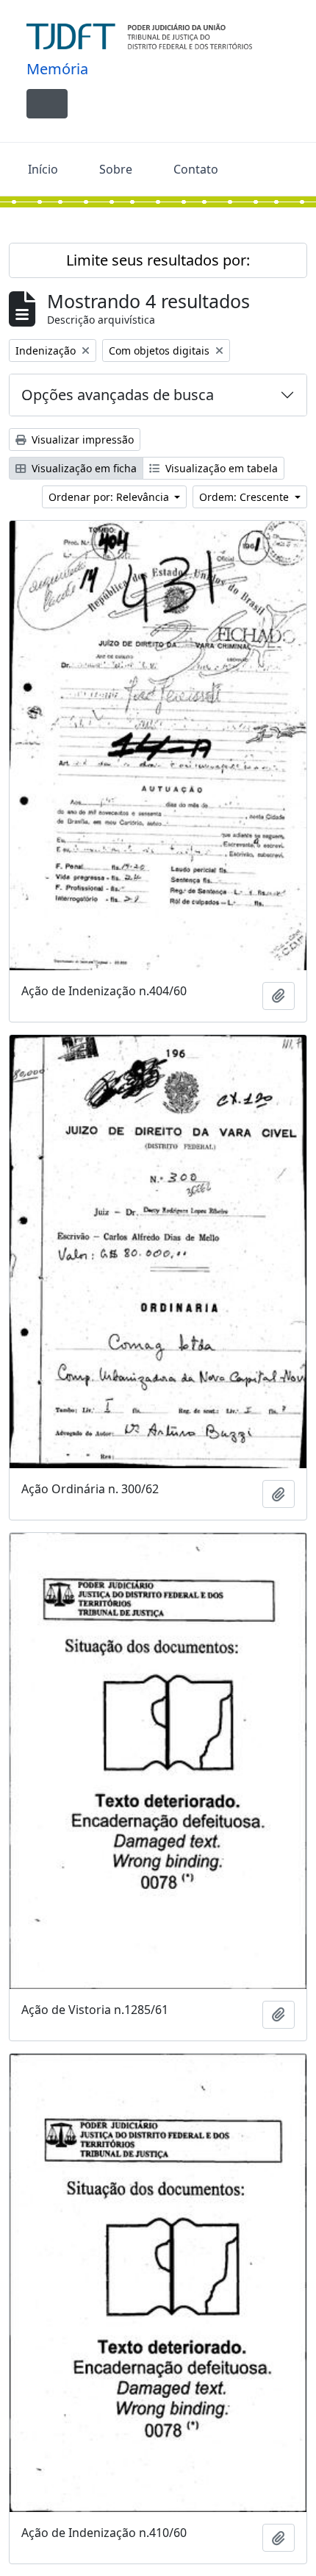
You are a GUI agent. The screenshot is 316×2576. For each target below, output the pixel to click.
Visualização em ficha (83, 468)
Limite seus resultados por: (158, 260)
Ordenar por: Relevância (110, 497)
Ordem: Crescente (245, 497)
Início (43, 169)
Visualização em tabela (220, 468)
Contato (196, 169)
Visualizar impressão (81, 440)
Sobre (116, 169)
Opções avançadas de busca (118, 395)
